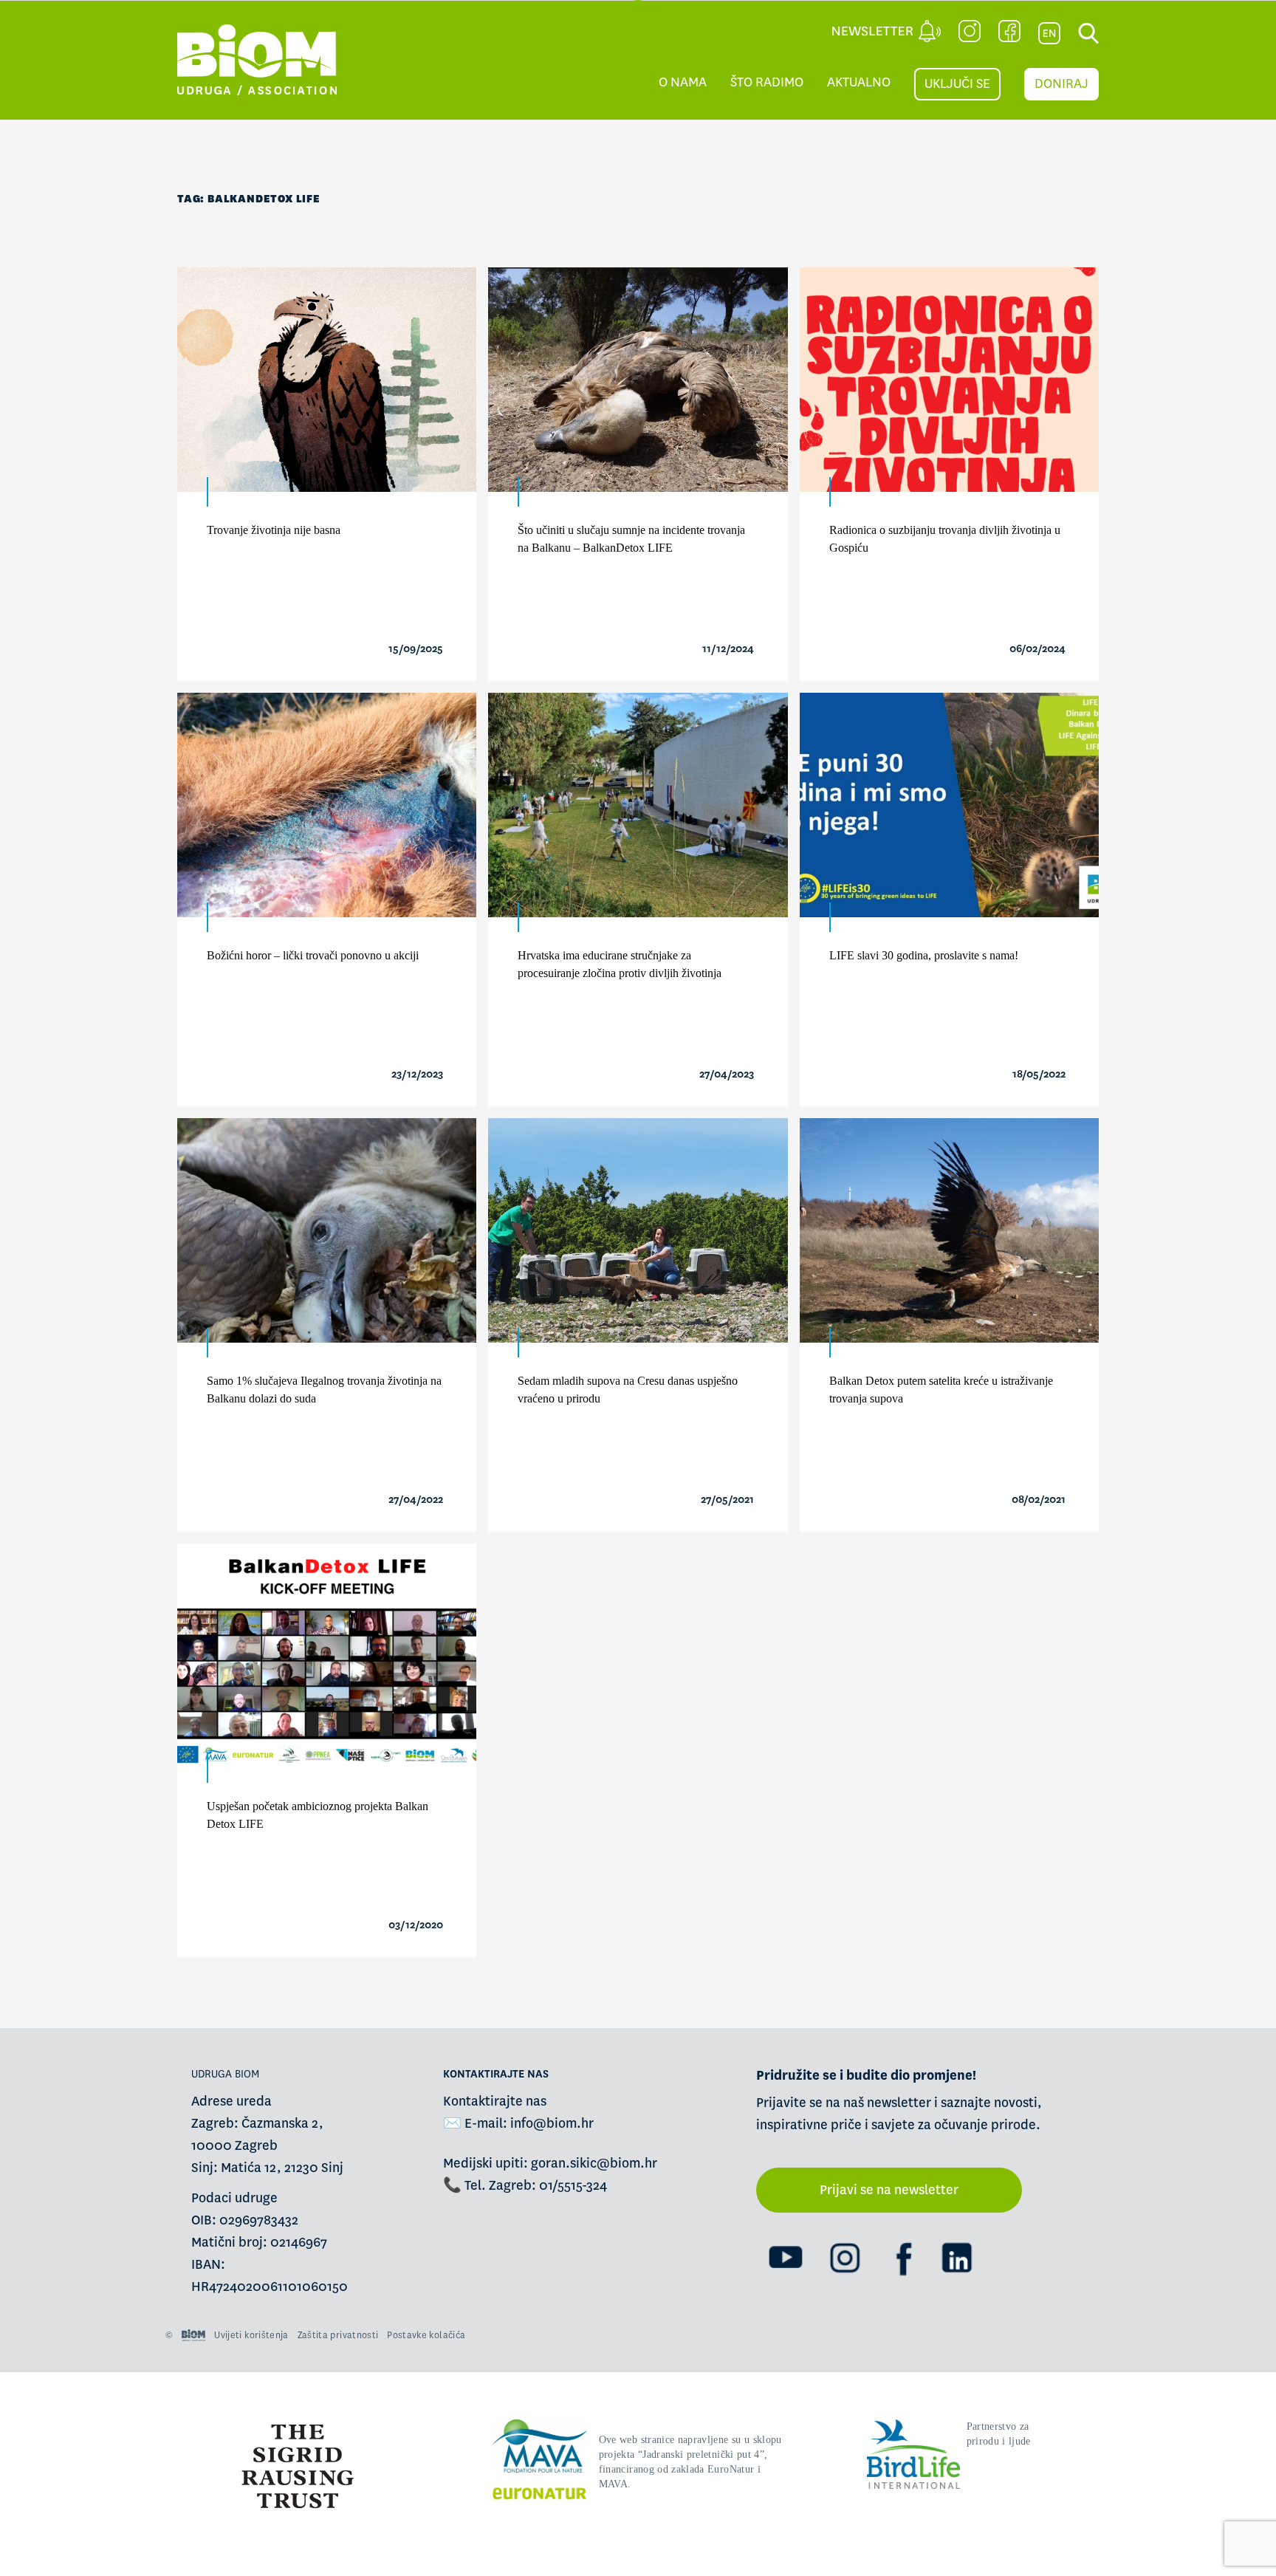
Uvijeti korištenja (251, 2335)
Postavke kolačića (426, 2335)
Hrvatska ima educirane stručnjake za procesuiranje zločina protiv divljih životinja (620, 964)
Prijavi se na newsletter (889, 2190)
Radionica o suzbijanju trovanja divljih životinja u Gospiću (945, 539)
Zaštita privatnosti (338, 2335)
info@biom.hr (552, 2124)
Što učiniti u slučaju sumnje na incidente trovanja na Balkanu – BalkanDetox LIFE (631, 539)
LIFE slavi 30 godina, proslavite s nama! (924, 955)
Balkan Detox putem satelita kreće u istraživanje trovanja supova (941, 1390)
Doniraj (1061, 84)
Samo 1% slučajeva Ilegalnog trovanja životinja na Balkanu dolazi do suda (324, 1390)
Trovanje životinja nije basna (274, 530)
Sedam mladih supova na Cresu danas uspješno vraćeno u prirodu (628, 1390)
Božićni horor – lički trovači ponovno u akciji (313, 955)
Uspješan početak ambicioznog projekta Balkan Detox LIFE (318, 1815)
